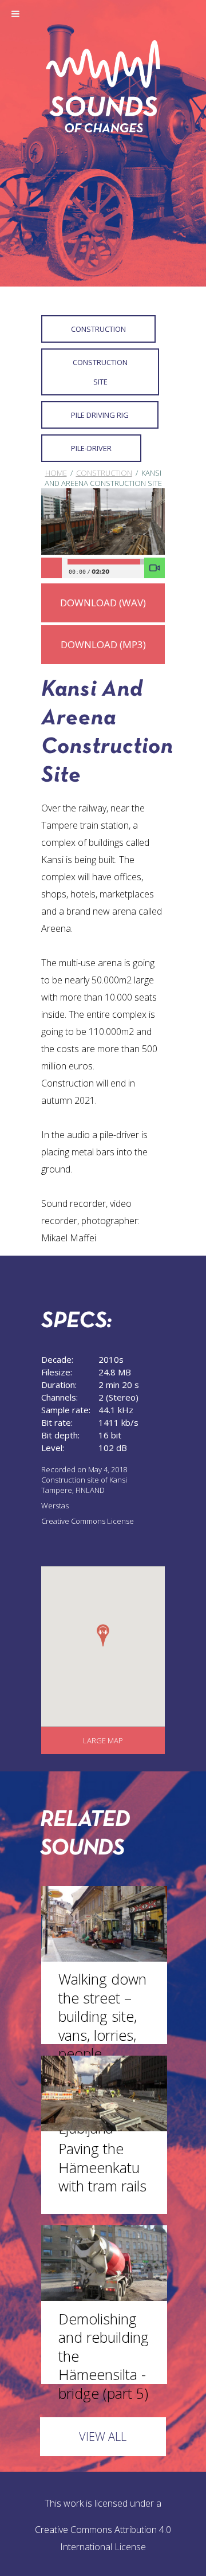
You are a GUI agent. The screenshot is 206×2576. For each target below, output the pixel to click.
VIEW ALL (103, 2436)
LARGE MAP (103, 1740)
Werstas (55, 1505)
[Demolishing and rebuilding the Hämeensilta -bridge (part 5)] (104, 2297)
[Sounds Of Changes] (103, 129)
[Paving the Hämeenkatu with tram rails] (104, 2128)
